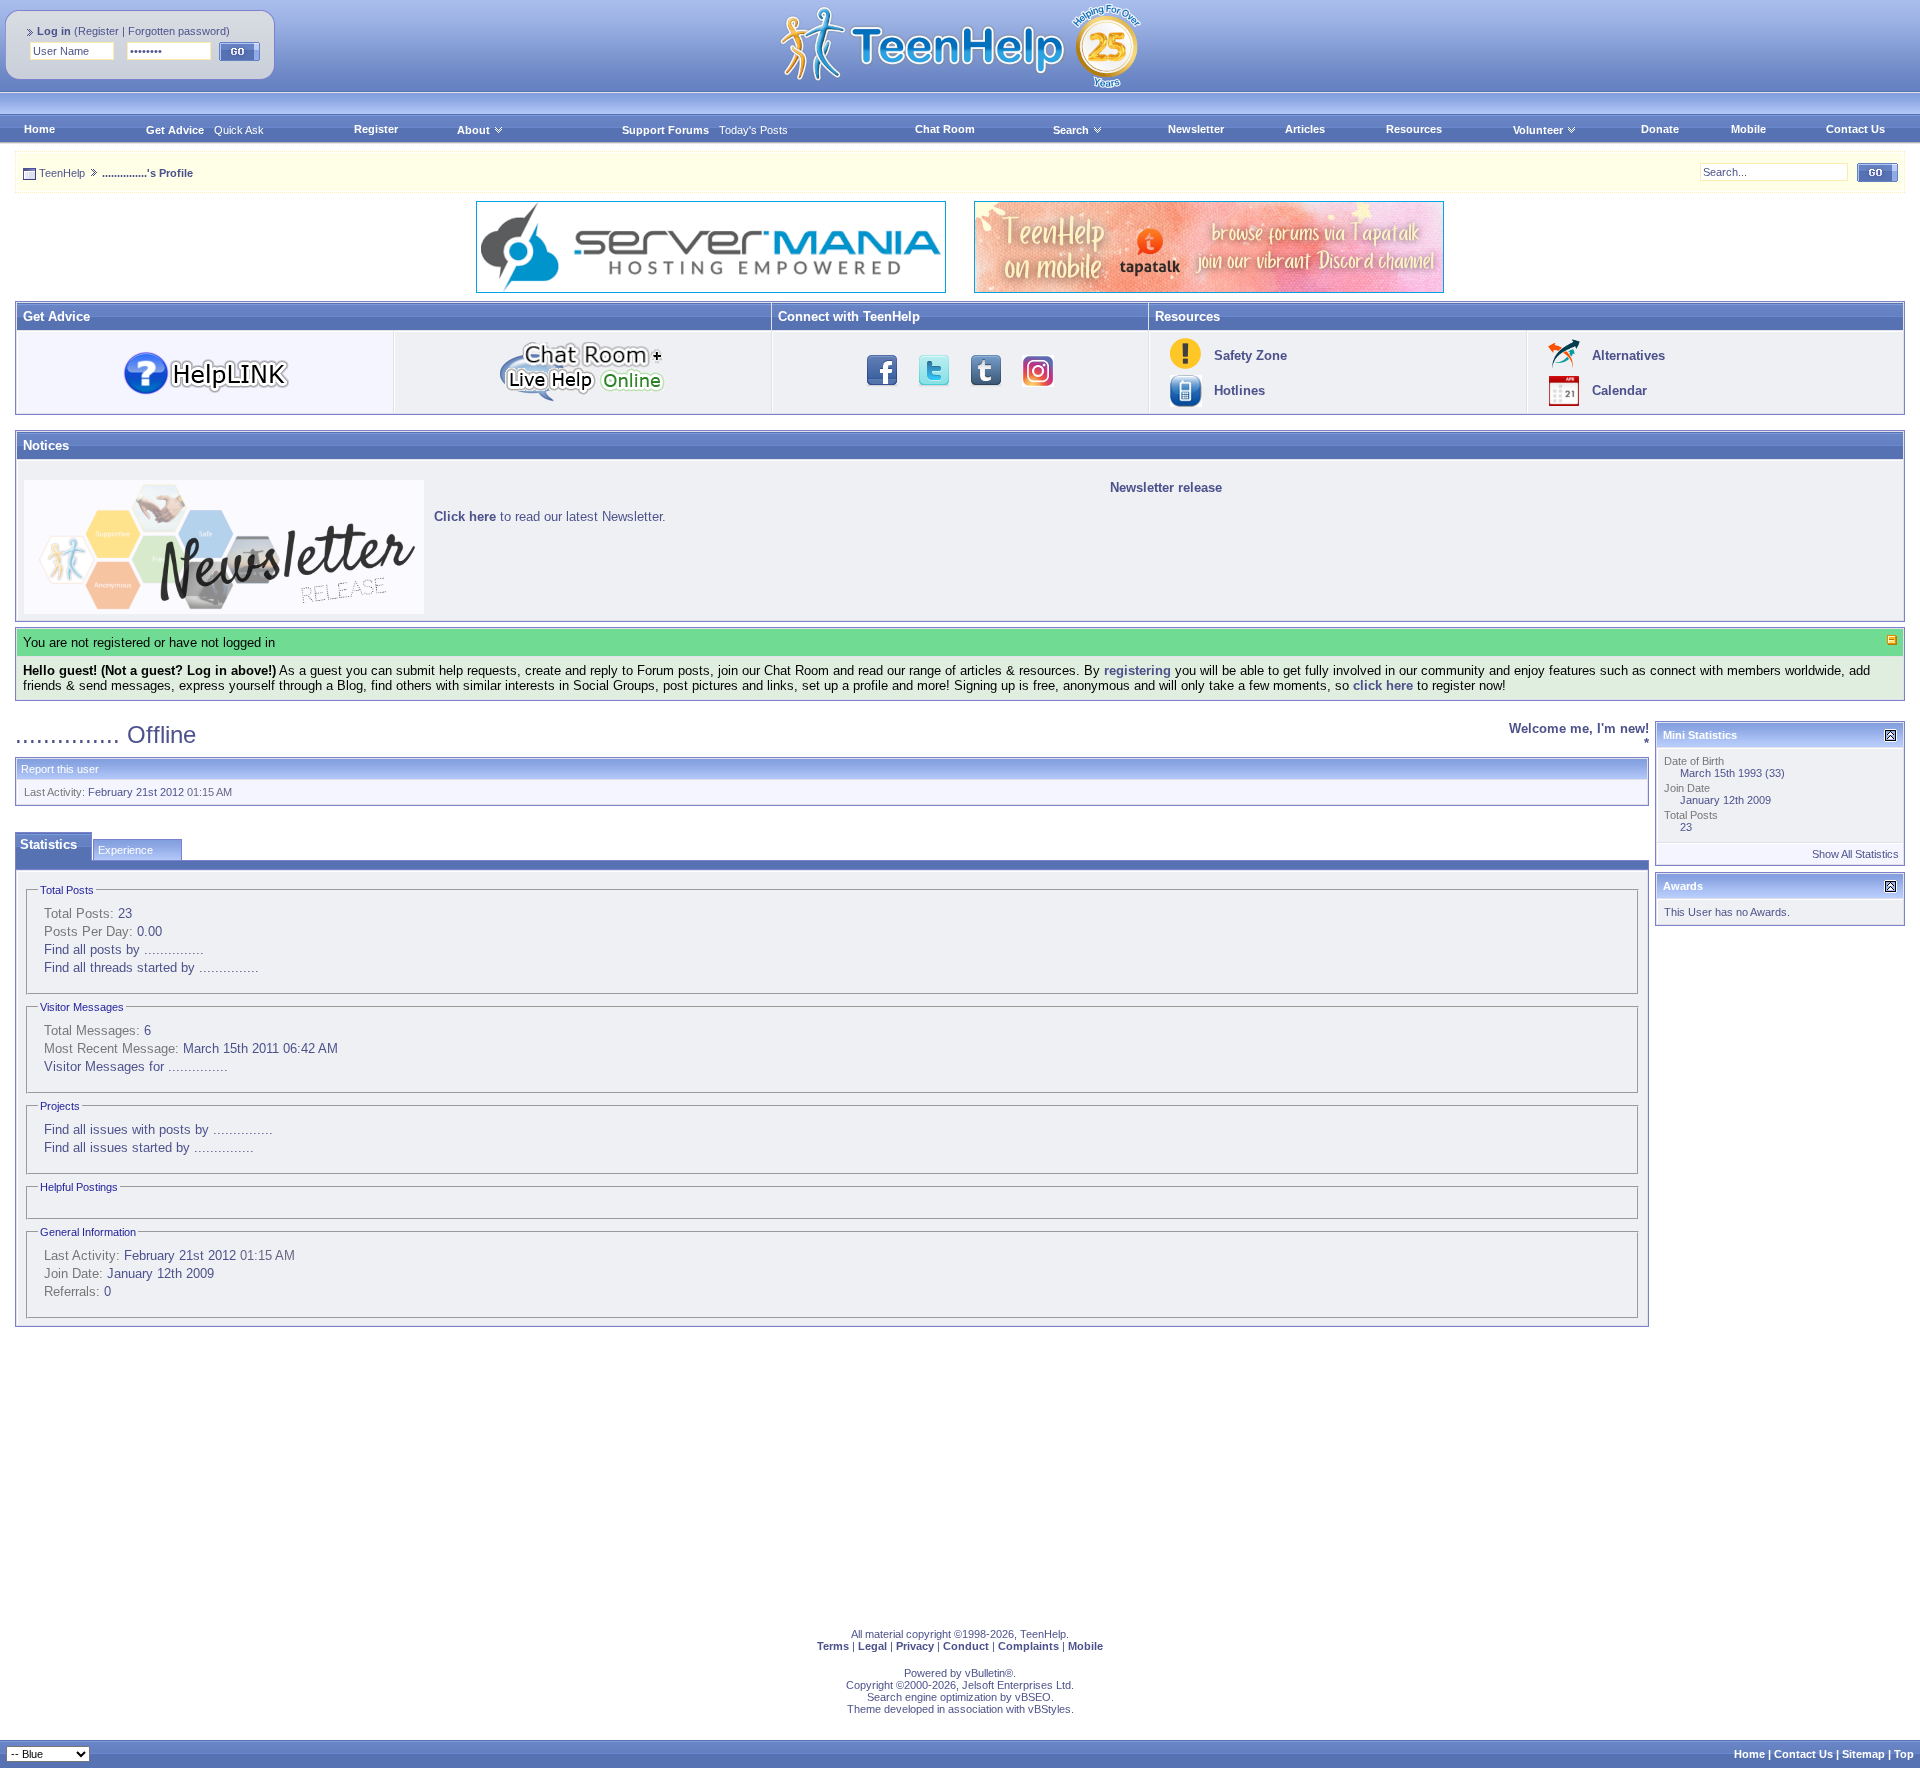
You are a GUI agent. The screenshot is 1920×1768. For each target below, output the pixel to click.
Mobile (1748, 129)
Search (1071, 130)
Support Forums (665, 130)
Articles (1305, 129)
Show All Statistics (1855, 854)
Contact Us (1855, 129)
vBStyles (1049, 1709)
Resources (1414, 129)
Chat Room (945, 129)
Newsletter (1196, 129)
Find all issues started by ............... (149, 1147)
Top (1904, 1754)
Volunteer (1538, 130)
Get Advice (175, 130)
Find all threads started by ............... (151, 967)
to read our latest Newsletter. (550, 516)
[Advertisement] (615, 1473)
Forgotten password (177, 31)
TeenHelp (62, 173)
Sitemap (1863, 1754)
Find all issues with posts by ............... (158, 1129)
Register (98, 31)
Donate (1660, 129)
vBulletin (985, 1673)
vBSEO (1033, 1697)
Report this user (60, 769)
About (473, 130)
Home (39, 129)
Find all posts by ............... (124, 949)
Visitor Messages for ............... (136, 1066)
